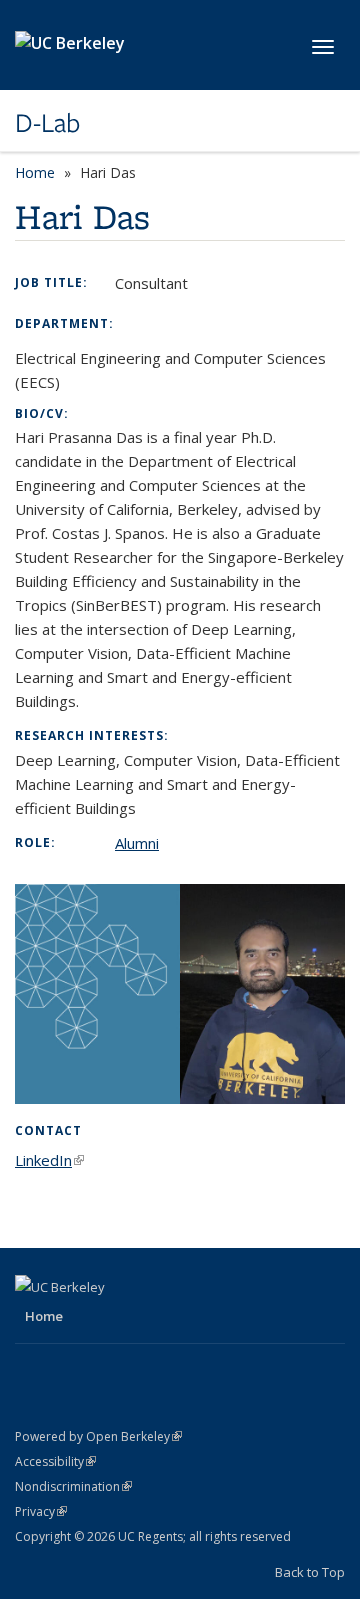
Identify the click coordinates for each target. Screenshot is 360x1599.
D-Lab (47, 123)
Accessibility (55, 1461)
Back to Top (310, 1572)
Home (35, 172)
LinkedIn (49, 1160)
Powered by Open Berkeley (98, 1436)
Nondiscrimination (73, 1486)
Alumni (137, 843)
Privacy (41, 1511)
